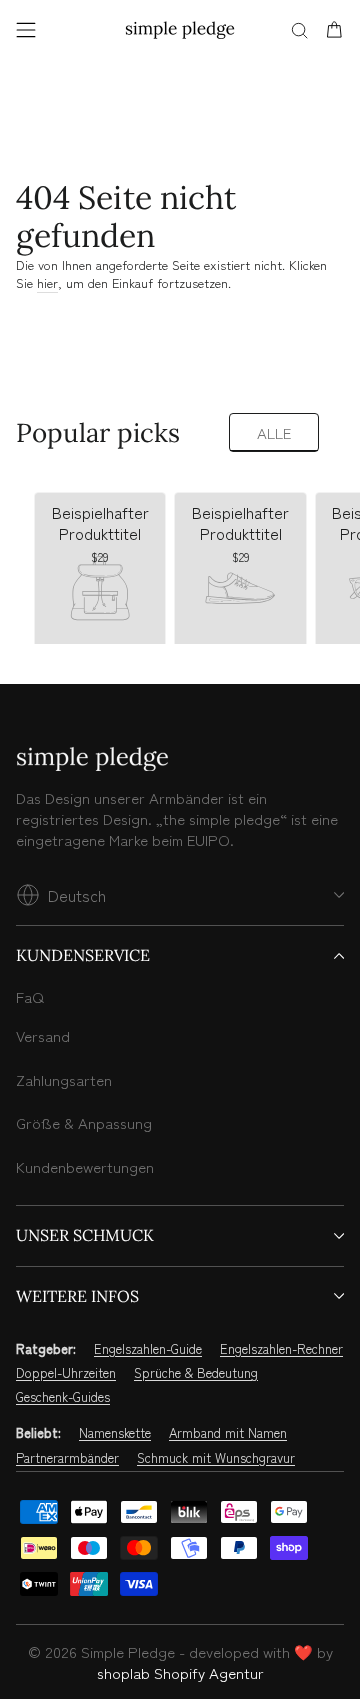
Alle (274, 432)
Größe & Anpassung (84, 1122)
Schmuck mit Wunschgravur (216, 1458)
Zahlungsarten (64, 1079)
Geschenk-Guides (63, 1397)
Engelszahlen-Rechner (281, 1349)
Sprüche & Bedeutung (196, 1373)
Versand (43, 1035)
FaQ (30, 996)
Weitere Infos (77, 1296)
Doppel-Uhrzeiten (66, 1373)
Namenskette (115, 1433)
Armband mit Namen (228, 1433)
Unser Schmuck (85, 1235)
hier (47, 283)
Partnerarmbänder (67, 1458)
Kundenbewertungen (85, 1166)
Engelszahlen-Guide (148, 1349)
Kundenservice (83, 955)
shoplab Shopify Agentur (180, 1672)
